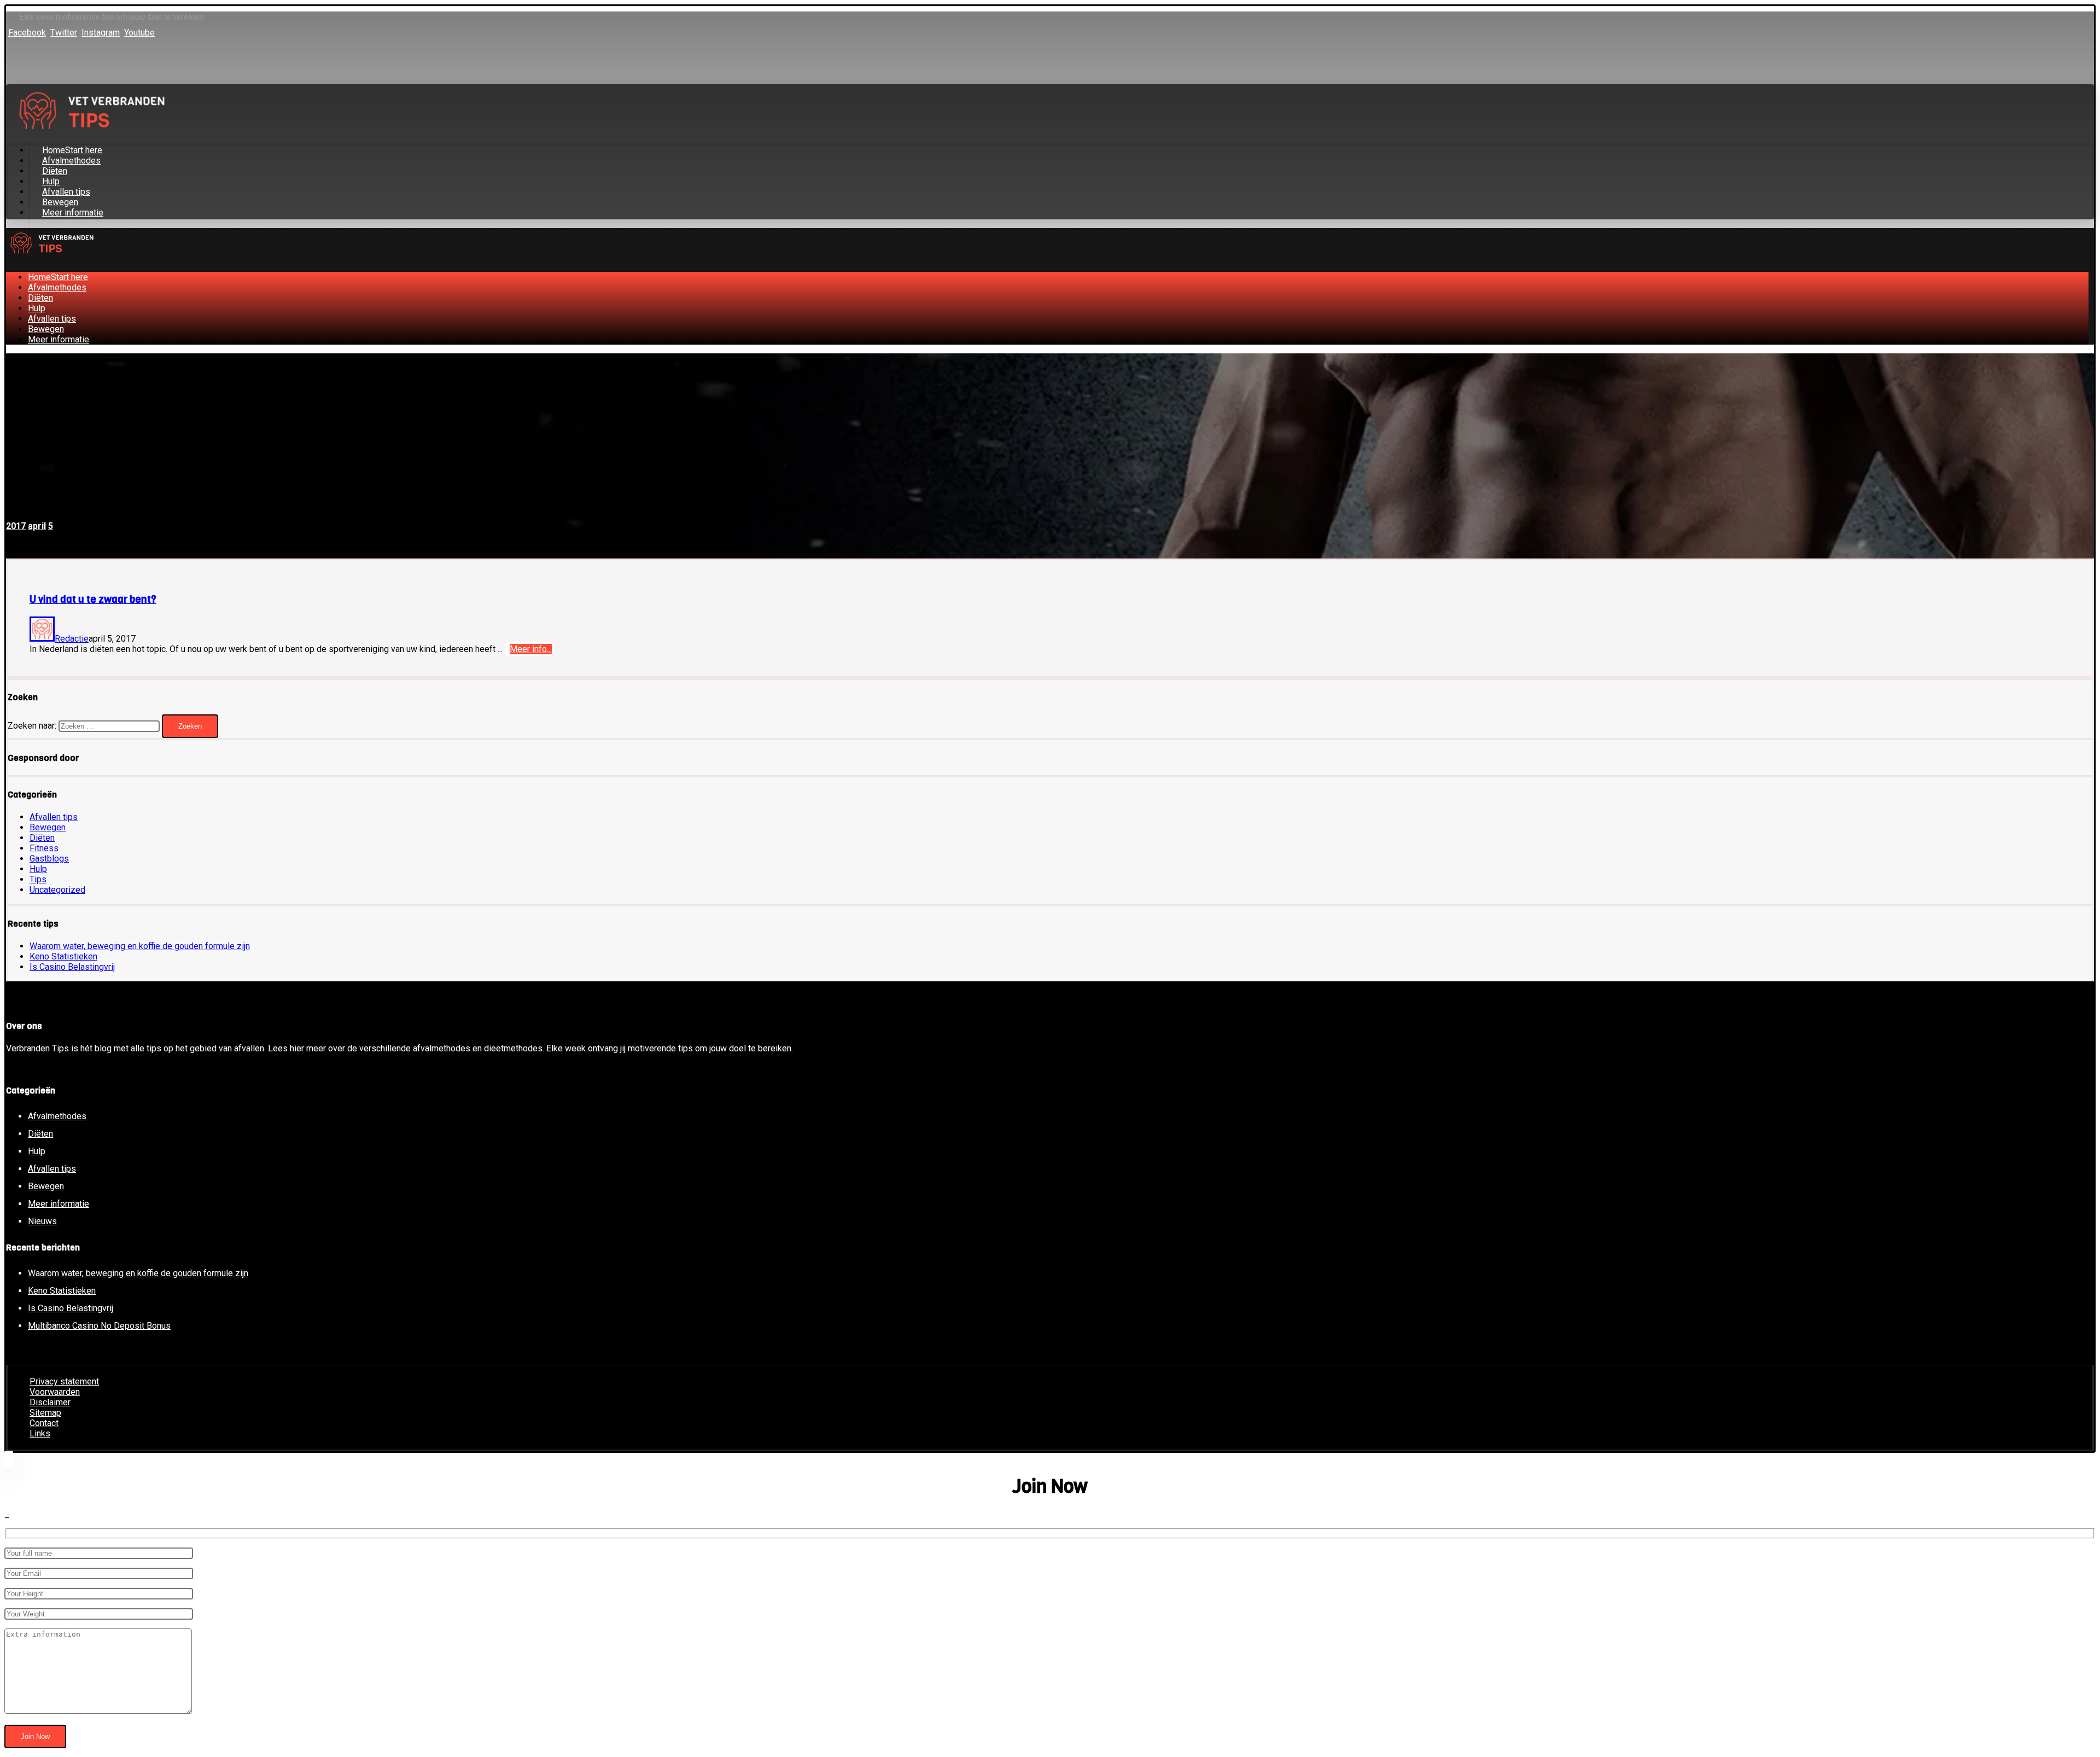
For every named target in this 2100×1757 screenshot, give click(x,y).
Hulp (38, 869)
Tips (38, 879)
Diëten (42, 838)
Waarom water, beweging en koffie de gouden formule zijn (140, 946)
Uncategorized (57, 890)
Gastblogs (49, 859)
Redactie (72, 639)
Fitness (44, 848)
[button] (27, 33)
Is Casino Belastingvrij (72, 967)
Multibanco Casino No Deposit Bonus (99, 1326)
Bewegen (48, 827)
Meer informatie (59, 1204)
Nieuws (42, 1221)
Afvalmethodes (57, 1116)
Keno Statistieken (63, 956)
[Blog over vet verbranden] (50, 256)
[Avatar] (42, 639)
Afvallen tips (54, 817)
